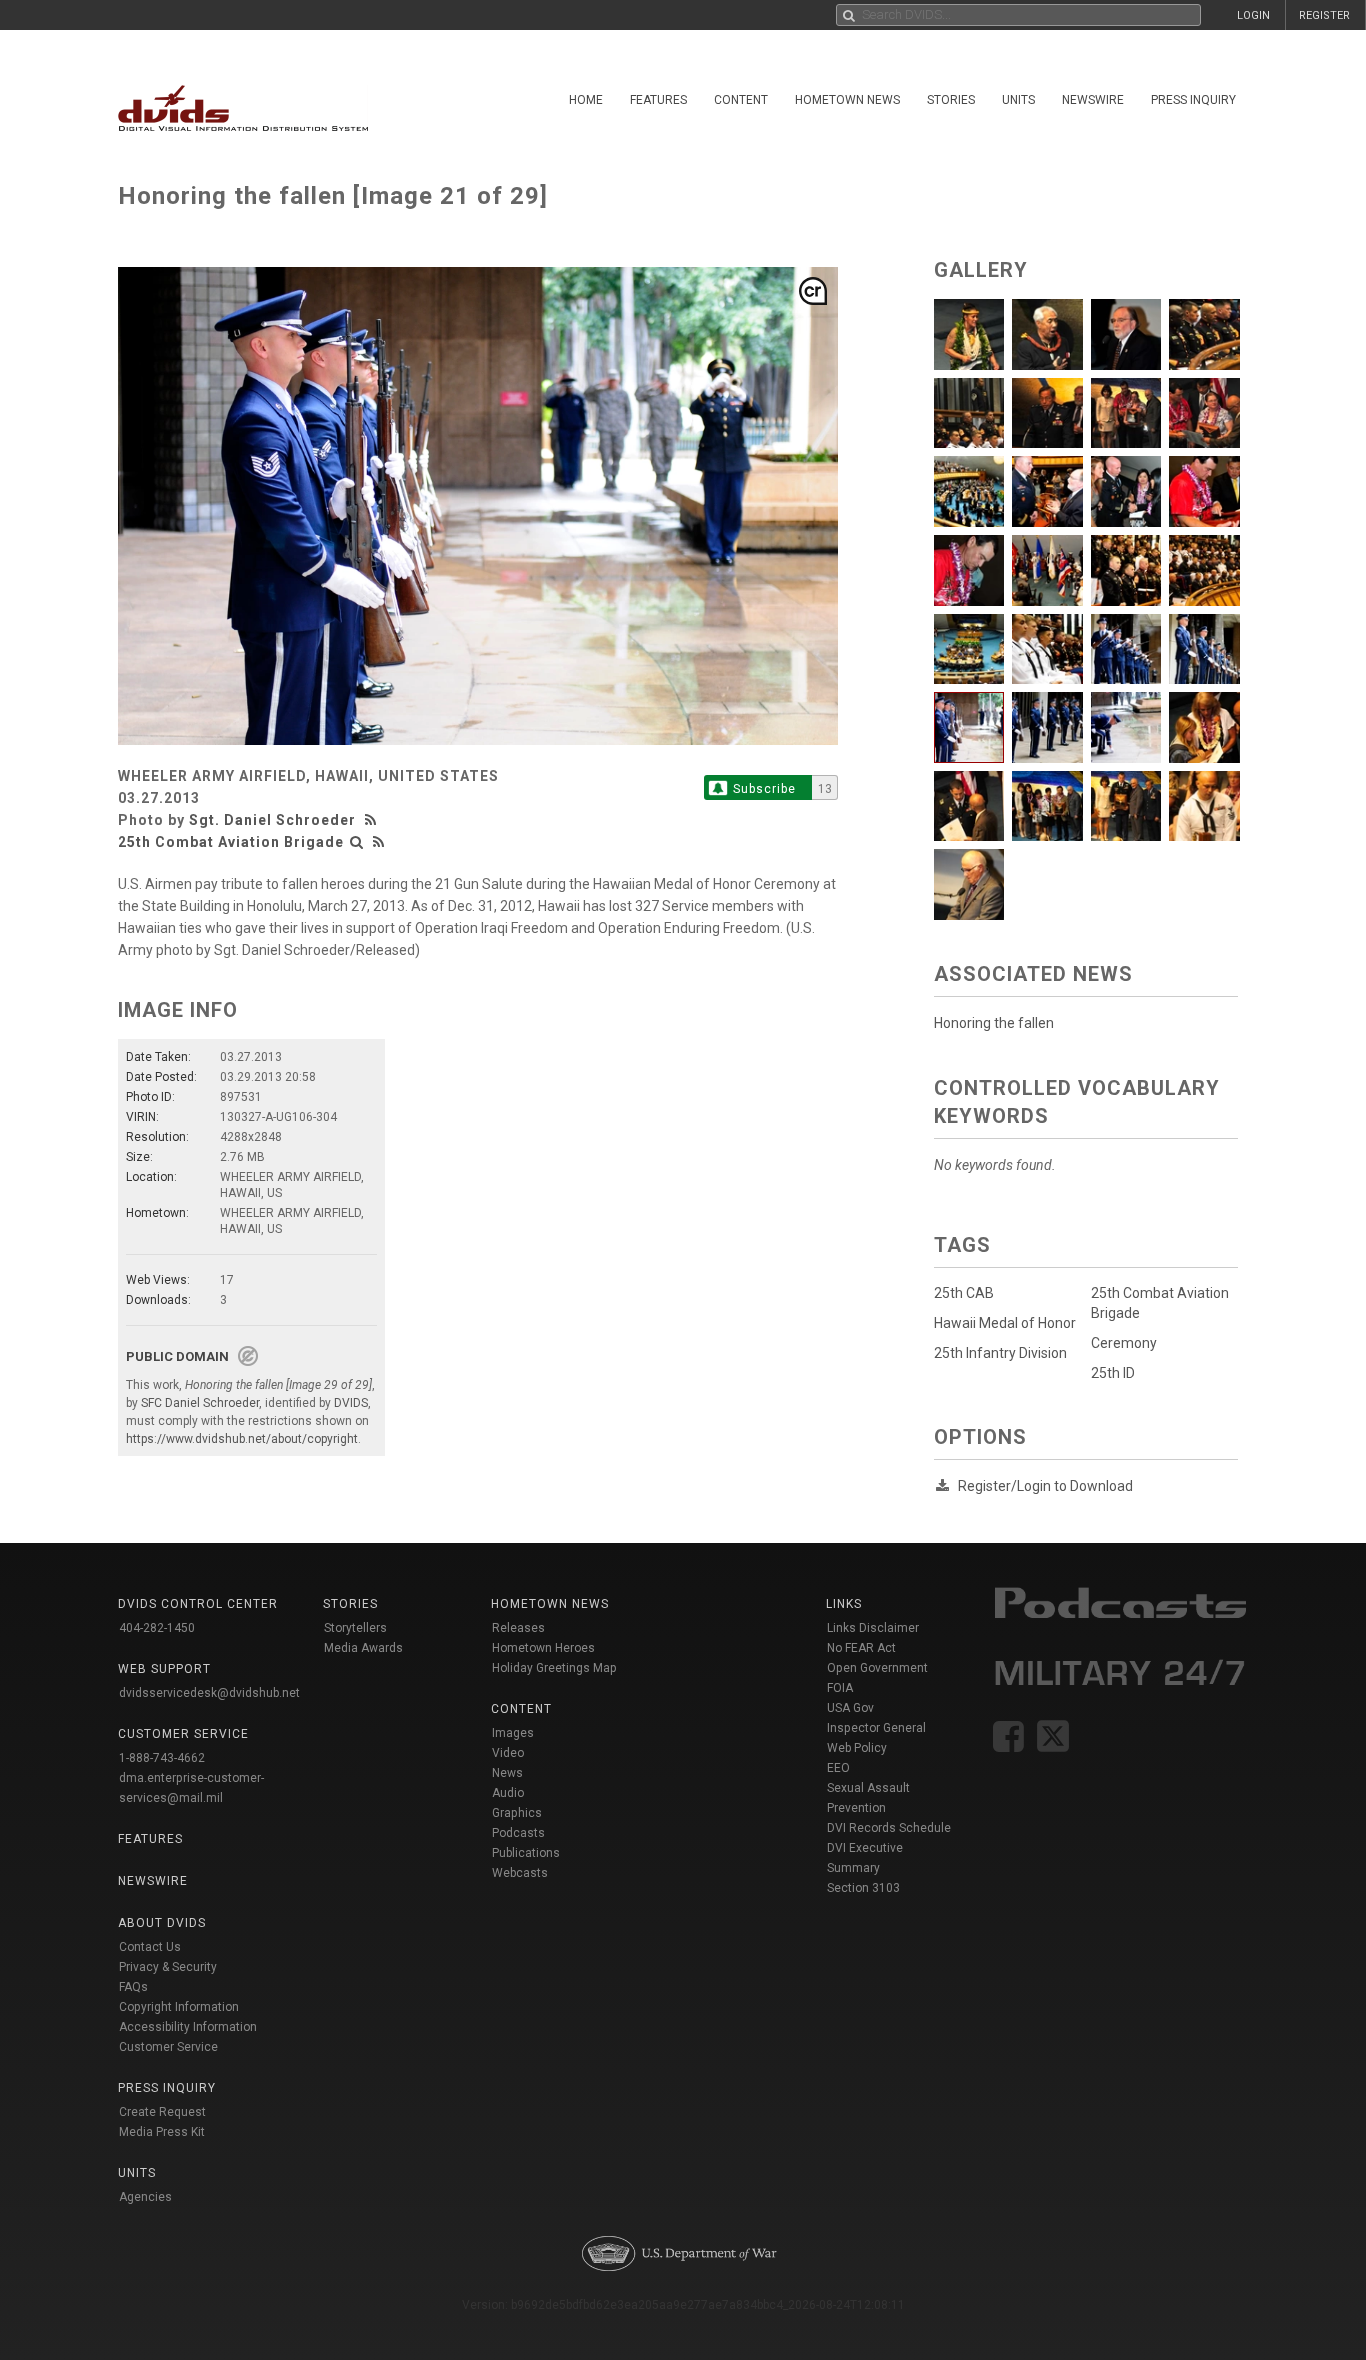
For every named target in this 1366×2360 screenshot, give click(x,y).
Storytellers (355, 1628)
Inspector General (876, 1728)
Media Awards (363, 1648)
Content (741, 100)
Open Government (877, 1668)
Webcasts (520, 1873)
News (507, 1773)
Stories (951, 100)
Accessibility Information (188, 2027)
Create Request (162, 2112)
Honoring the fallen (994, 1023)
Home (586, 100)
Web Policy (857, 1748)
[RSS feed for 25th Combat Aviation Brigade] (379, 842)
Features (658, 100)
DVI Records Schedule (889, 1828)
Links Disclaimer (873, 1628)
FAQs (133, 1987)
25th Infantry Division (1000, 1353)
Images (513, 1733)
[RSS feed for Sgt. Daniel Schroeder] (373, 820)
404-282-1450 (157, 1628)
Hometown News (847, 100)
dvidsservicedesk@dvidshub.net (209, 1693)
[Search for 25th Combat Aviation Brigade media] (357, 842)
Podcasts (518, 1833)
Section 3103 (863, 1888)
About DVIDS (162, 1923)
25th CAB (964, 1293)
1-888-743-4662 (162, 1758)
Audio (508, 1793)
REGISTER (1324, 15)
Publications (526, 1853)
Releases (518, 1628)
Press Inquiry (1193, 100)
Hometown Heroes (543, 1648)
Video (508, 1753)
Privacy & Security (168, 1967)
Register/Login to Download (1045, 1486)
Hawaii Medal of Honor (1005, 1323)
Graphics (517, 1813)
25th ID (1113, 1373)
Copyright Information (179, 2007)
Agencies (145, 2197)
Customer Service (168, 2047)
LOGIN (1253, 15)
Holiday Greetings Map (554, 1668)
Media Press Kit (162, 2132)
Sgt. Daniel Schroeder (272, 820)
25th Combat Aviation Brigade (231, 842)
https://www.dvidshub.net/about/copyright (242, 1439)
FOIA (840, 1688)
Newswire (1093, 100)
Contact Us (150, 1947)
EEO (838, 1768)
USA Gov (850, 1708)
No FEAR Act (861, 1648)
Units (1018, 100)
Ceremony (1124, 1343)
